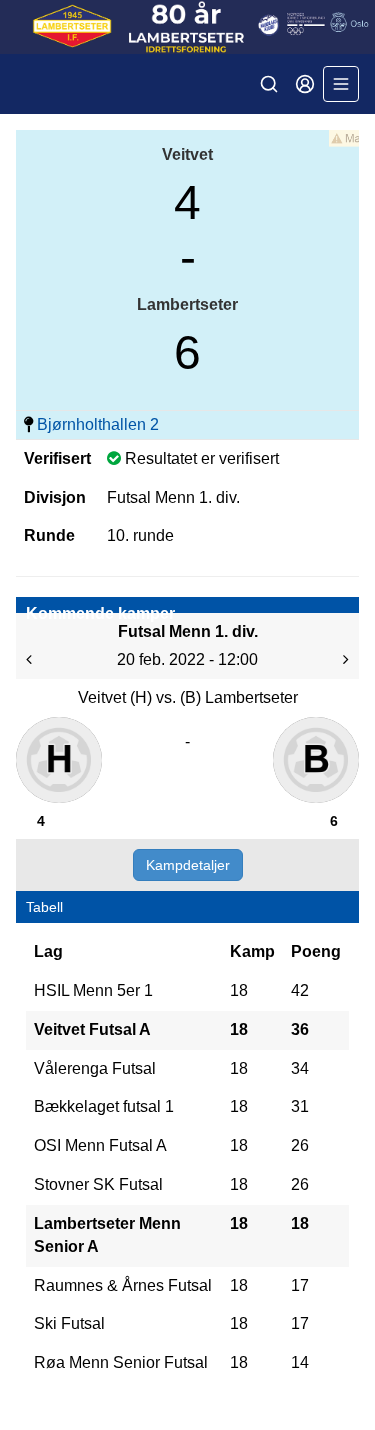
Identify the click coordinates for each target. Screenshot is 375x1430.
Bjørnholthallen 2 (98, 424)
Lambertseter (187, 304)
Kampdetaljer (188, 865)
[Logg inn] (305, 84)
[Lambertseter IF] (187, 27)
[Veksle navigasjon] (341, 84)
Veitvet (187, 154)
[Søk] (269, 84)
